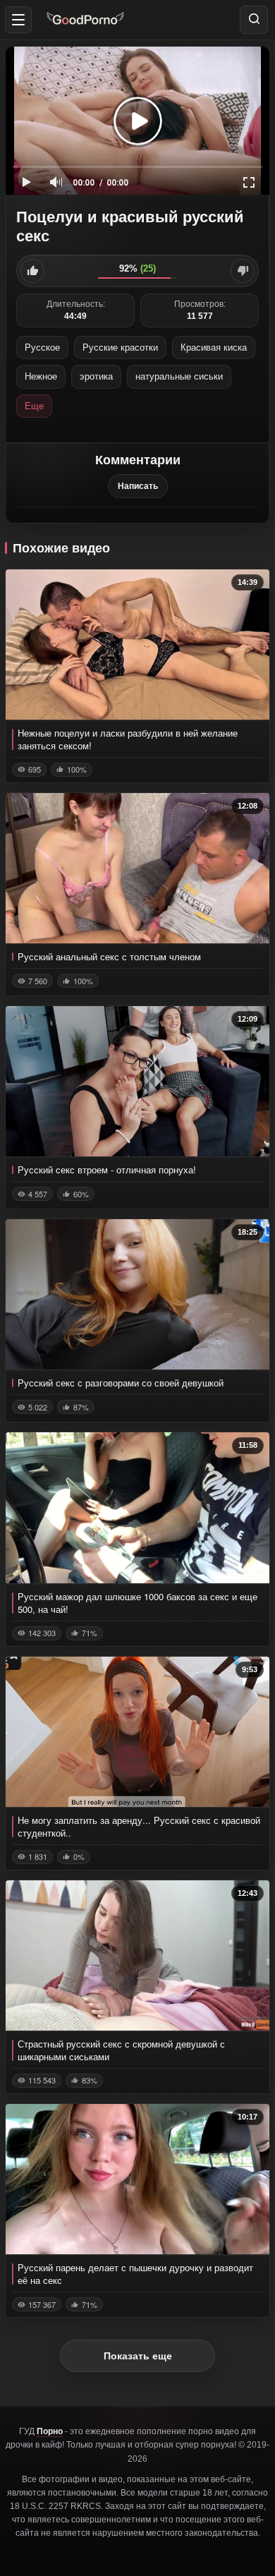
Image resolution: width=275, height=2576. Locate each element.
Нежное (41, 376)
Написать (138, 486)
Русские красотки (120, 347)
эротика (96, 376)
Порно (50, 2431)
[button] (18, 20)
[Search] (254, 20)
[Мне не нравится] (243, 271)
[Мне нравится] (32, 271)
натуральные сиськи (179, 376)
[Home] (85, 19)
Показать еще (138, 2356)
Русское (42, 347)
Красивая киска (214, 347)
